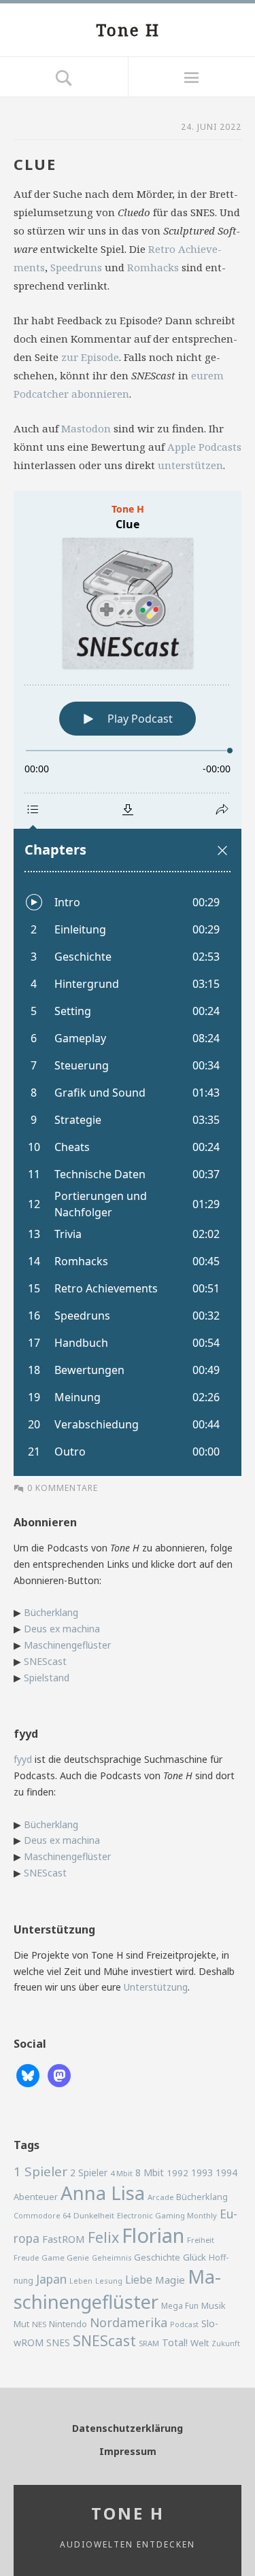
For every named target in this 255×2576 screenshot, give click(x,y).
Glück (194, 2257)
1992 (177, 2173)
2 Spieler (89, 2173)
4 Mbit (121, 2173)
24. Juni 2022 (211, 127)
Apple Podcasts (204, 447)
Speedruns (76, 267)
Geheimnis (112, 2258)
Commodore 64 (42, 2215)
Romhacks (153, 267)
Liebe (139, 2280)
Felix (103, 2237)
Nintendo (68, 2324)
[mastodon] (59, 2075)
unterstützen (190, 465)
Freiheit (201, 2240)
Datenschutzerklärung (128, 2428)
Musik (214, 2305)
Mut (21, 2324)
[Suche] (64, 77)
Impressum (128, 2451)
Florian (153, 2235)
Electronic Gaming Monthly (167, 2215)
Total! (175, 2342)
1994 (226, 2173)
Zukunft (226, 2343)
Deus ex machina (62, 1629)
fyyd (23, 1759)
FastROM (64, 2239)
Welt (200, 2343)
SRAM (149, 2343)
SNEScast (45, 1661)
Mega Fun (180, 2305)
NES (39, 2324)
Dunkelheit (94, 2215)
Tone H (128, 30)
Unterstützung (156, 1987)
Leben (81, 2281)
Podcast (184, 2324)
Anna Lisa (103, 2193)
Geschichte (157, 2257)
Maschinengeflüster (67, 1645)
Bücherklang (51, 1612)
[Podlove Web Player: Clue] (128, 983)
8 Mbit (150, 2173)
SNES (58, 2342)
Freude (26, 2257)
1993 (202, 2173)
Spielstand (47, 1678)
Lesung (109, 2281)
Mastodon (86, 428)
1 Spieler (40, 2171)
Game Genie (65, 2257)
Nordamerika (129, 2322)
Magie (170, 2280)
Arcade (160, 2197)
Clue (35, 164)
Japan (51, 2279)
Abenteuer (36, 2197)
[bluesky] (28, 2075)
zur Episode (90, 357)
